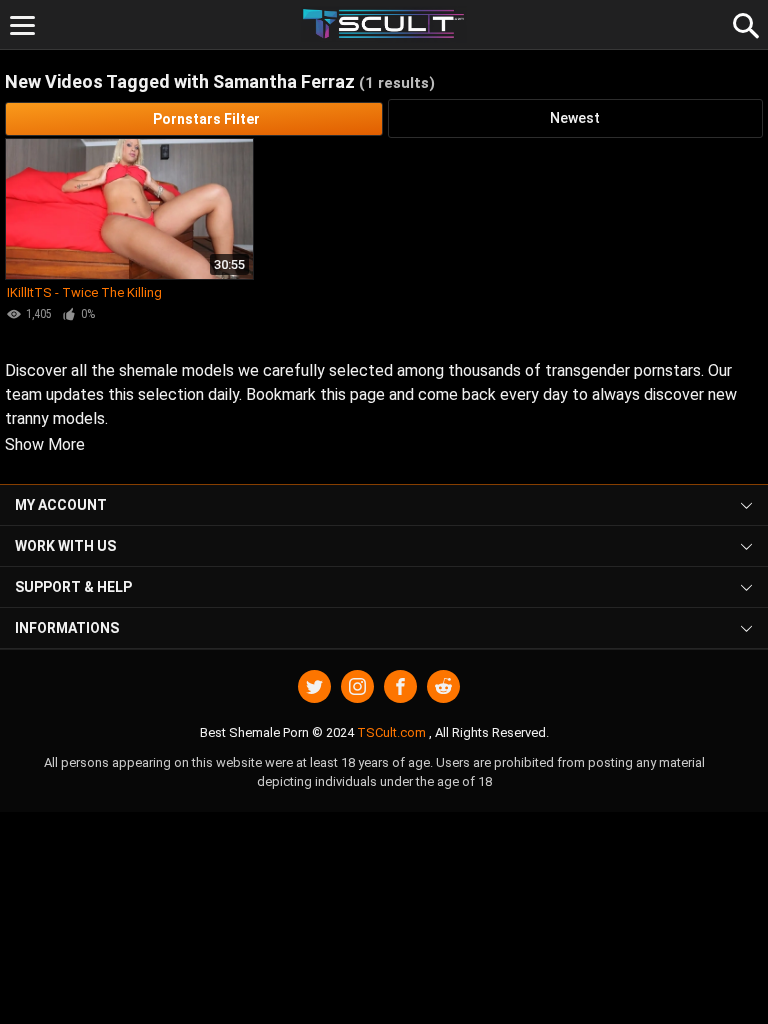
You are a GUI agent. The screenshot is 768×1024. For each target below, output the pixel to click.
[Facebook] (400, 686)
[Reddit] (443, 686)
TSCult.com (391, 732)
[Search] (743, 23)
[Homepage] (384, 24)
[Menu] (22, 25)
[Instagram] (357, 686)
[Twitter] (314, 686)
